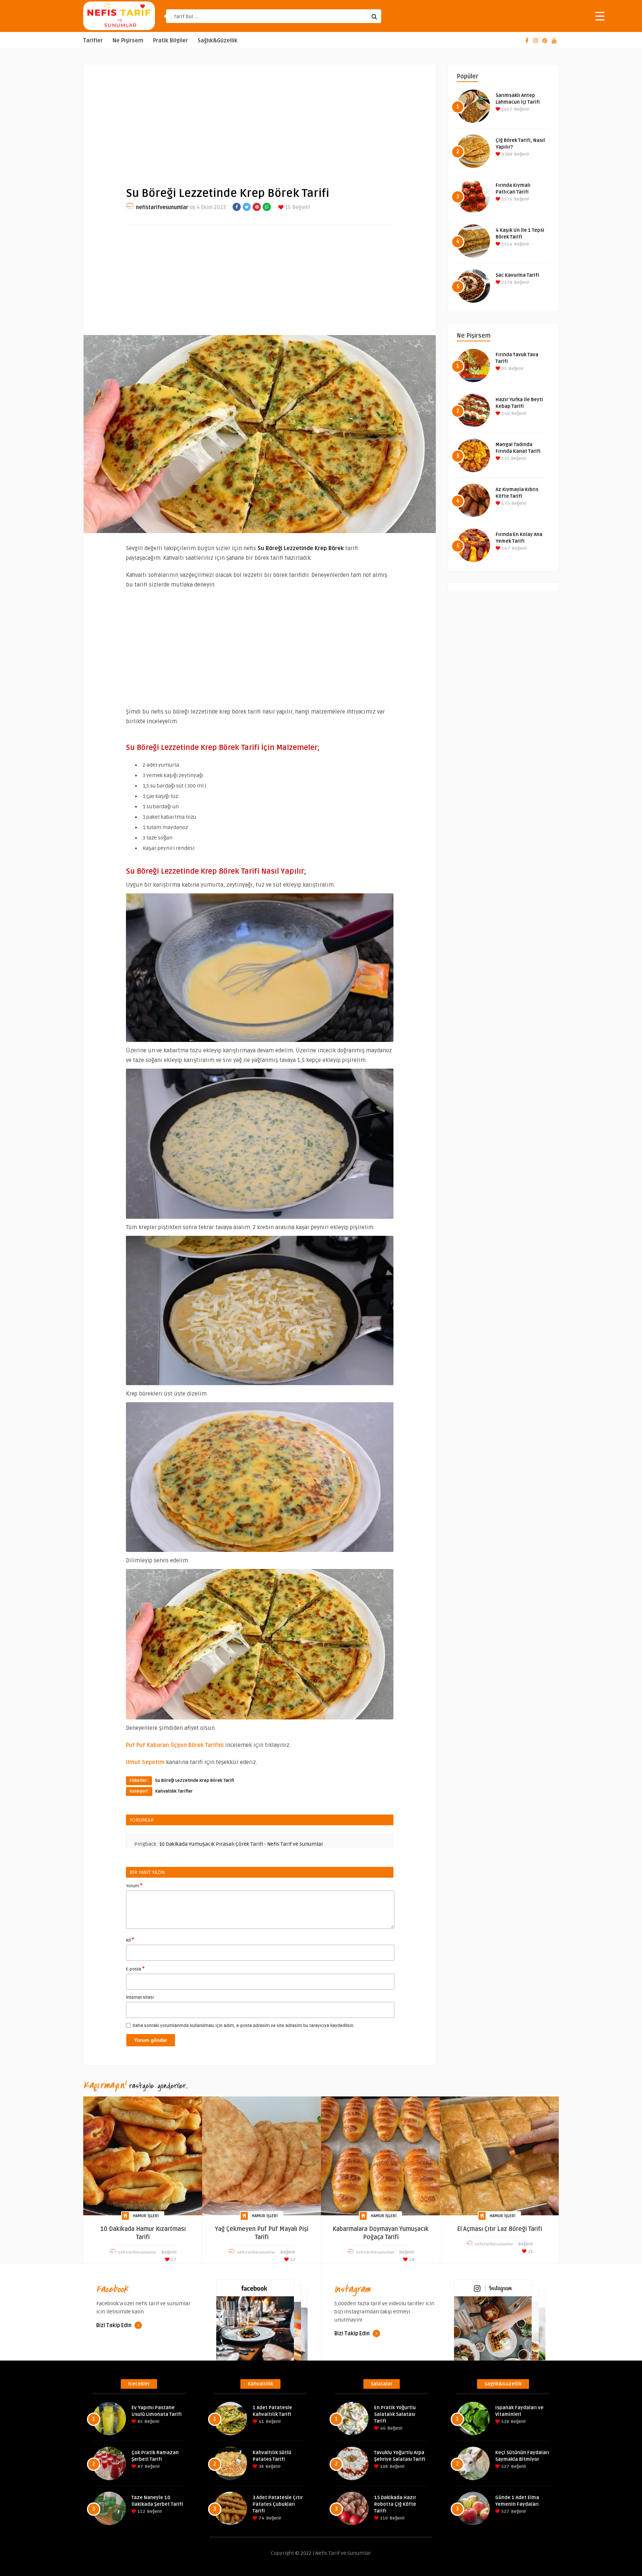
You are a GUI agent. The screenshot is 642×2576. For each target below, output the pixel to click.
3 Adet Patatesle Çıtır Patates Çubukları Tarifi (278, 2504)
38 (261, 2467)
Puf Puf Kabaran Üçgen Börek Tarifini (175, 1745)
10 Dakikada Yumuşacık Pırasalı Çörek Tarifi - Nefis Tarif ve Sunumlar (241, 1844)
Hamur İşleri (146, 2216)
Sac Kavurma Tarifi (517, 275)
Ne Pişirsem (128, 41)
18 (411, 2260)
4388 (506, 154)
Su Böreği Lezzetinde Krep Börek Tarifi (194, 1781)
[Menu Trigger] (600, 16)
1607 (506, 109)
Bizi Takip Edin (114, 2325)
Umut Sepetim (145, 1762)
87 (140, 2467)
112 (141, 2512)
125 (505, 459)
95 (504, 369)
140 (505, 414)
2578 (506, 282)
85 (140, 2422)
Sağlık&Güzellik (218, 41)
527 (505, 2467)
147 (505, 548)
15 (287, 207)
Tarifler (93, 41)
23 (292, 2260)
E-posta (135, 1969)
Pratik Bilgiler (171, 41)
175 (505, 503)
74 (261, 2518)
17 (173, 2260)
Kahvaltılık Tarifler (174, 1791)
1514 (506, 244)
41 (261, 2422)
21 (530, 2252)
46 (382, 2428)
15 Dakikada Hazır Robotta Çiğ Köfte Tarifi (395, 2504)
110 (383, 2518)
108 (383, 2467)
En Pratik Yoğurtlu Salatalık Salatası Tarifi (395, 2414)
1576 (506, 199)
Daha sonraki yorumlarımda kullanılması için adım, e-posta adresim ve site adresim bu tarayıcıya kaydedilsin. (244, 2026)
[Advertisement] (260, 119)
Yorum (134, 1885)
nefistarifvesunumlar (162, 207)
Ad (130, 1940)
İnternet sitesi (140, 1997)
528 (505, 2422)
